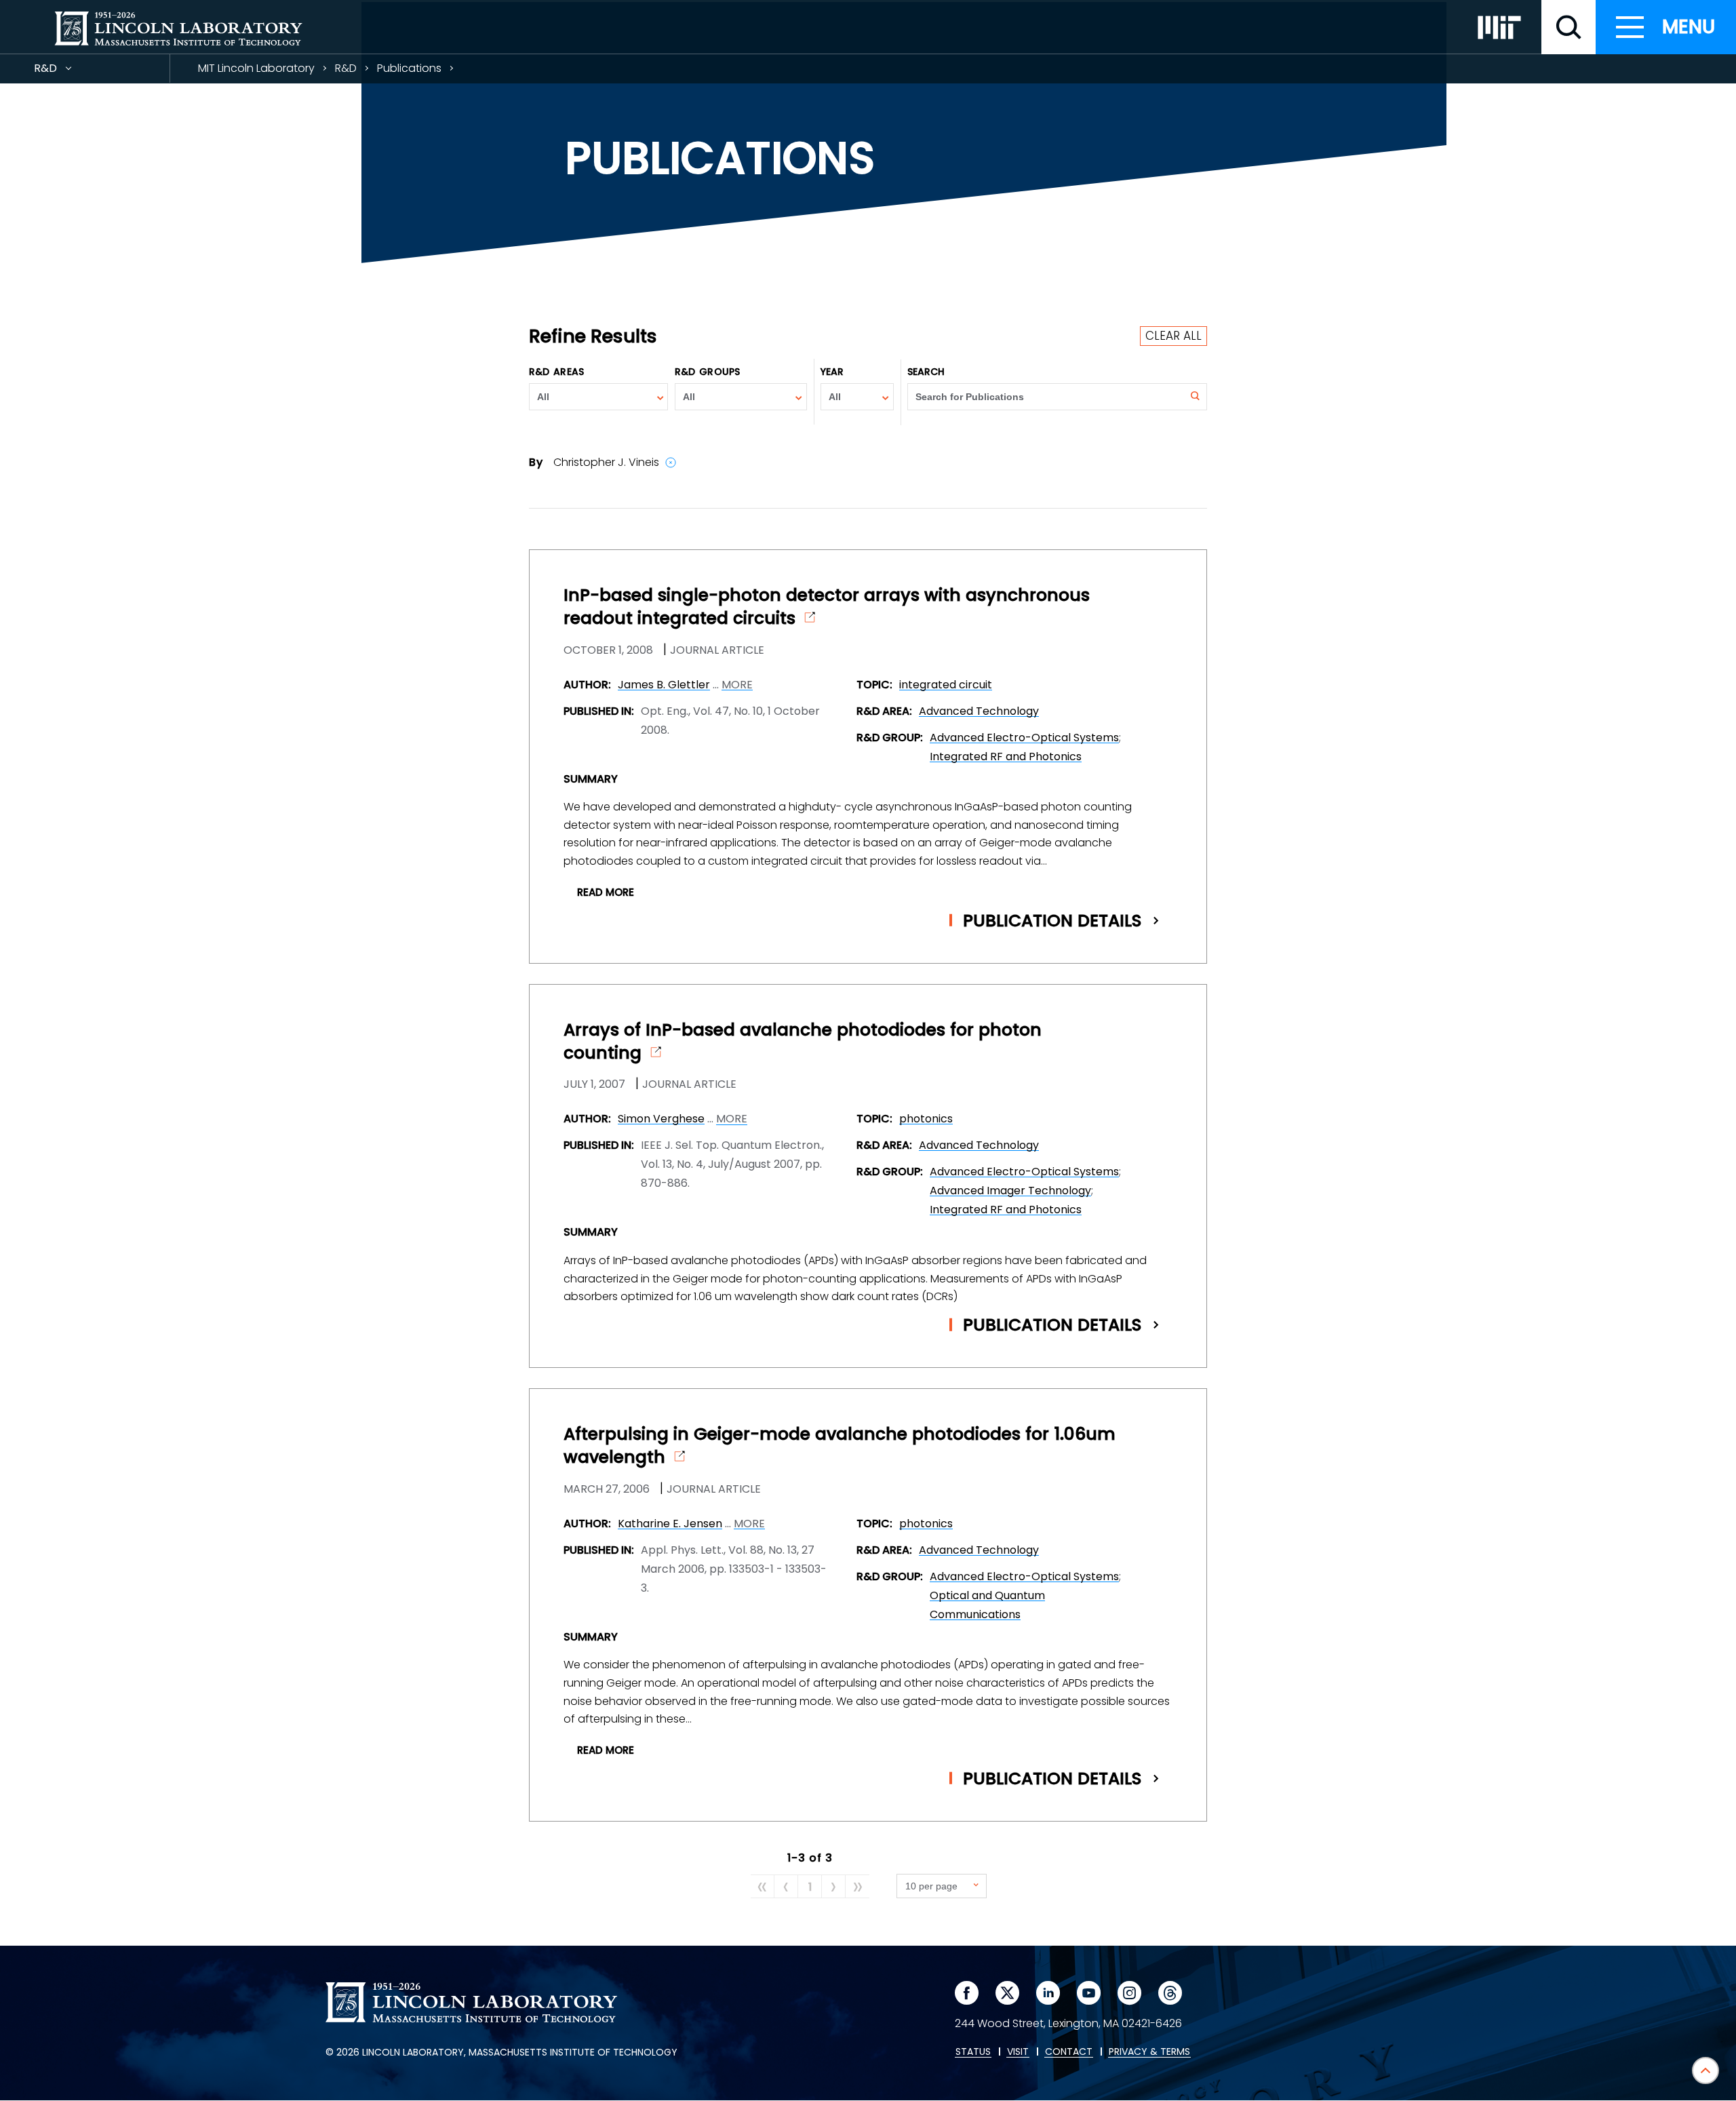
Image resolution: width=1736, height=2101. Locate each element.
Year (832, 372)
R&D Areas (556, 372)
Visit (1018, 2052)
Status (973, 2052)
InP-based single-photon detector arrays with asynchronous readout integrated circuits (827, 607)
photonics (926, 1119)
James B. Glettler (664, 685)
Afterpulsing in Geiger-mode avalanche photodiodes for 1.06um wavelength (840, 1446)
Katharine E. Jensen (670, 1524)
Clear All (1173, 336)
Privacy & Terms (1149, 2052)
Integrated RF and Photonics (1006, 757)
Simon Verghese (661, 1119)
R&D (70, 72)
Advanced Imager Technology (1010, 1191)
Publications (409, 68)
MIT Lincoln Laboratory (256, 68)
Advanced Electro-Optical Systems (1024, 738)
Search (926, 372)
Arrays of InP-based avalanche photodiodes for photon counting (803, 1042)
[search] (1569, 27)
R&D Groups (707, 372)
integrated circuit (946, 685)
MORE (737, 685)
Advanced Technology (979, 711)
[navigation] (1666, 27)
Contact (1069, 2052)
